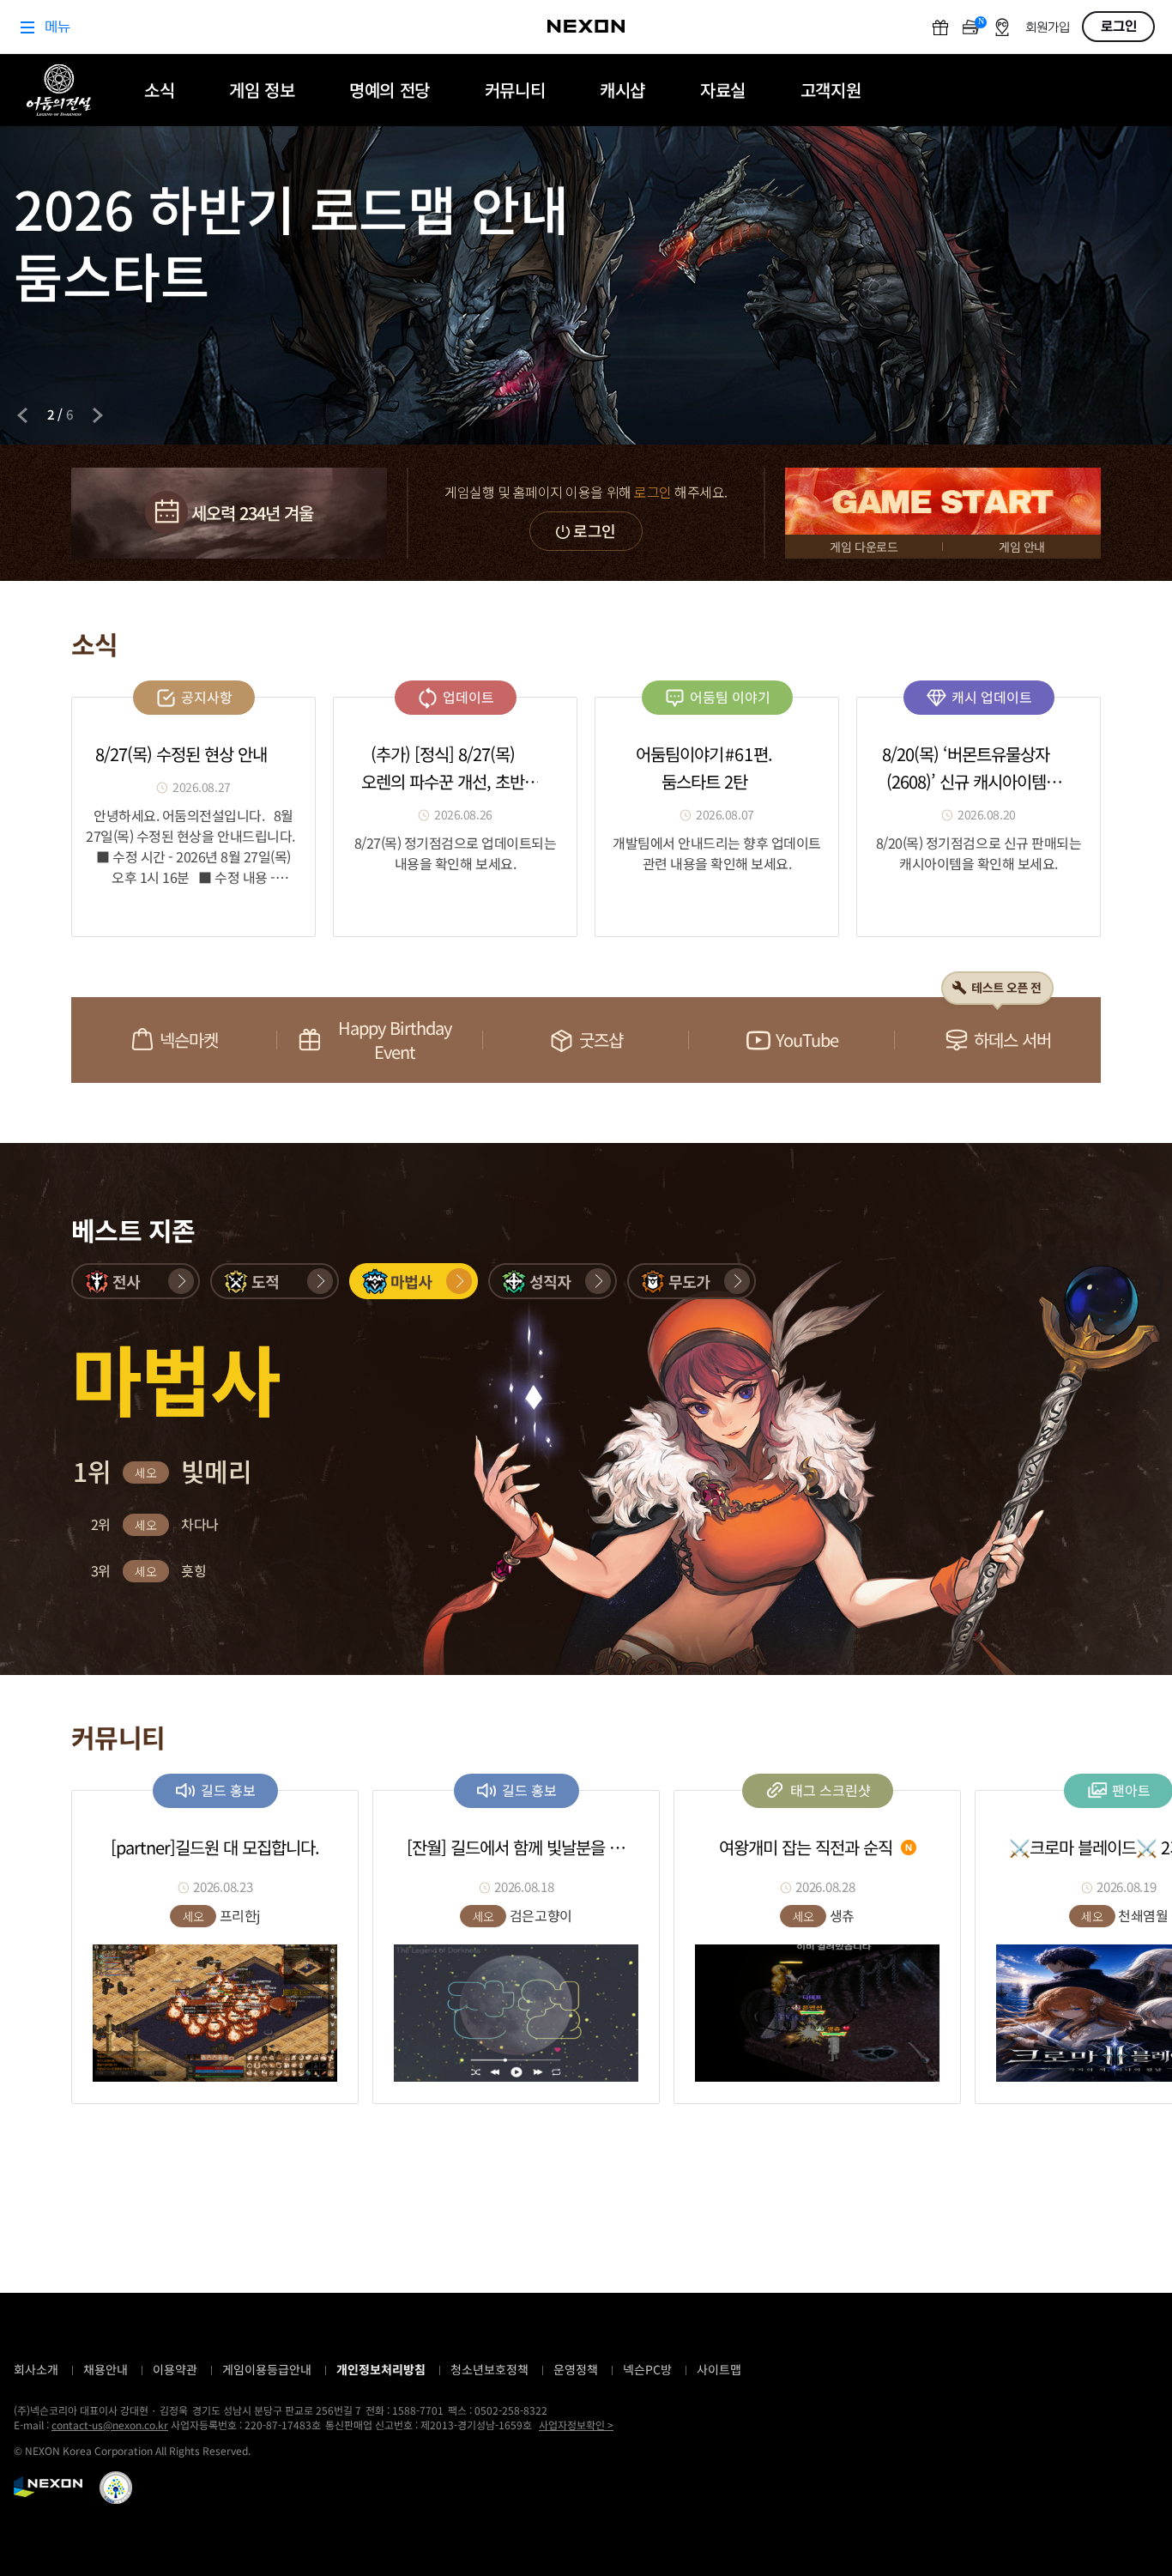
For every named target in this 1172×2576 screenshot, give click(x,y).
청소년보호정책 (489, 2369)
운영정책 (576, 2369)
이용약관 (175, 2369)
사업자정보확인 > (576, 2425)
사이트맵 (719, 2369)
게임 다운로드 (864, 547)
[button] (136, 1281)
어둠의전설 (59, 90)
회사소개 (36, 2369)
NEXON (48, 2487)
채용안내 (106, 2369)
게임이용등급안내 (267, 2369)
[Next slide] (98, 415)
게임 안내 (1022, 547)
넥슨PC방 (647, 2369)
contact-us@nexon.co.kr (110, 2425)
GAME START (943, 501)
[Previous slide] (22, 415)
